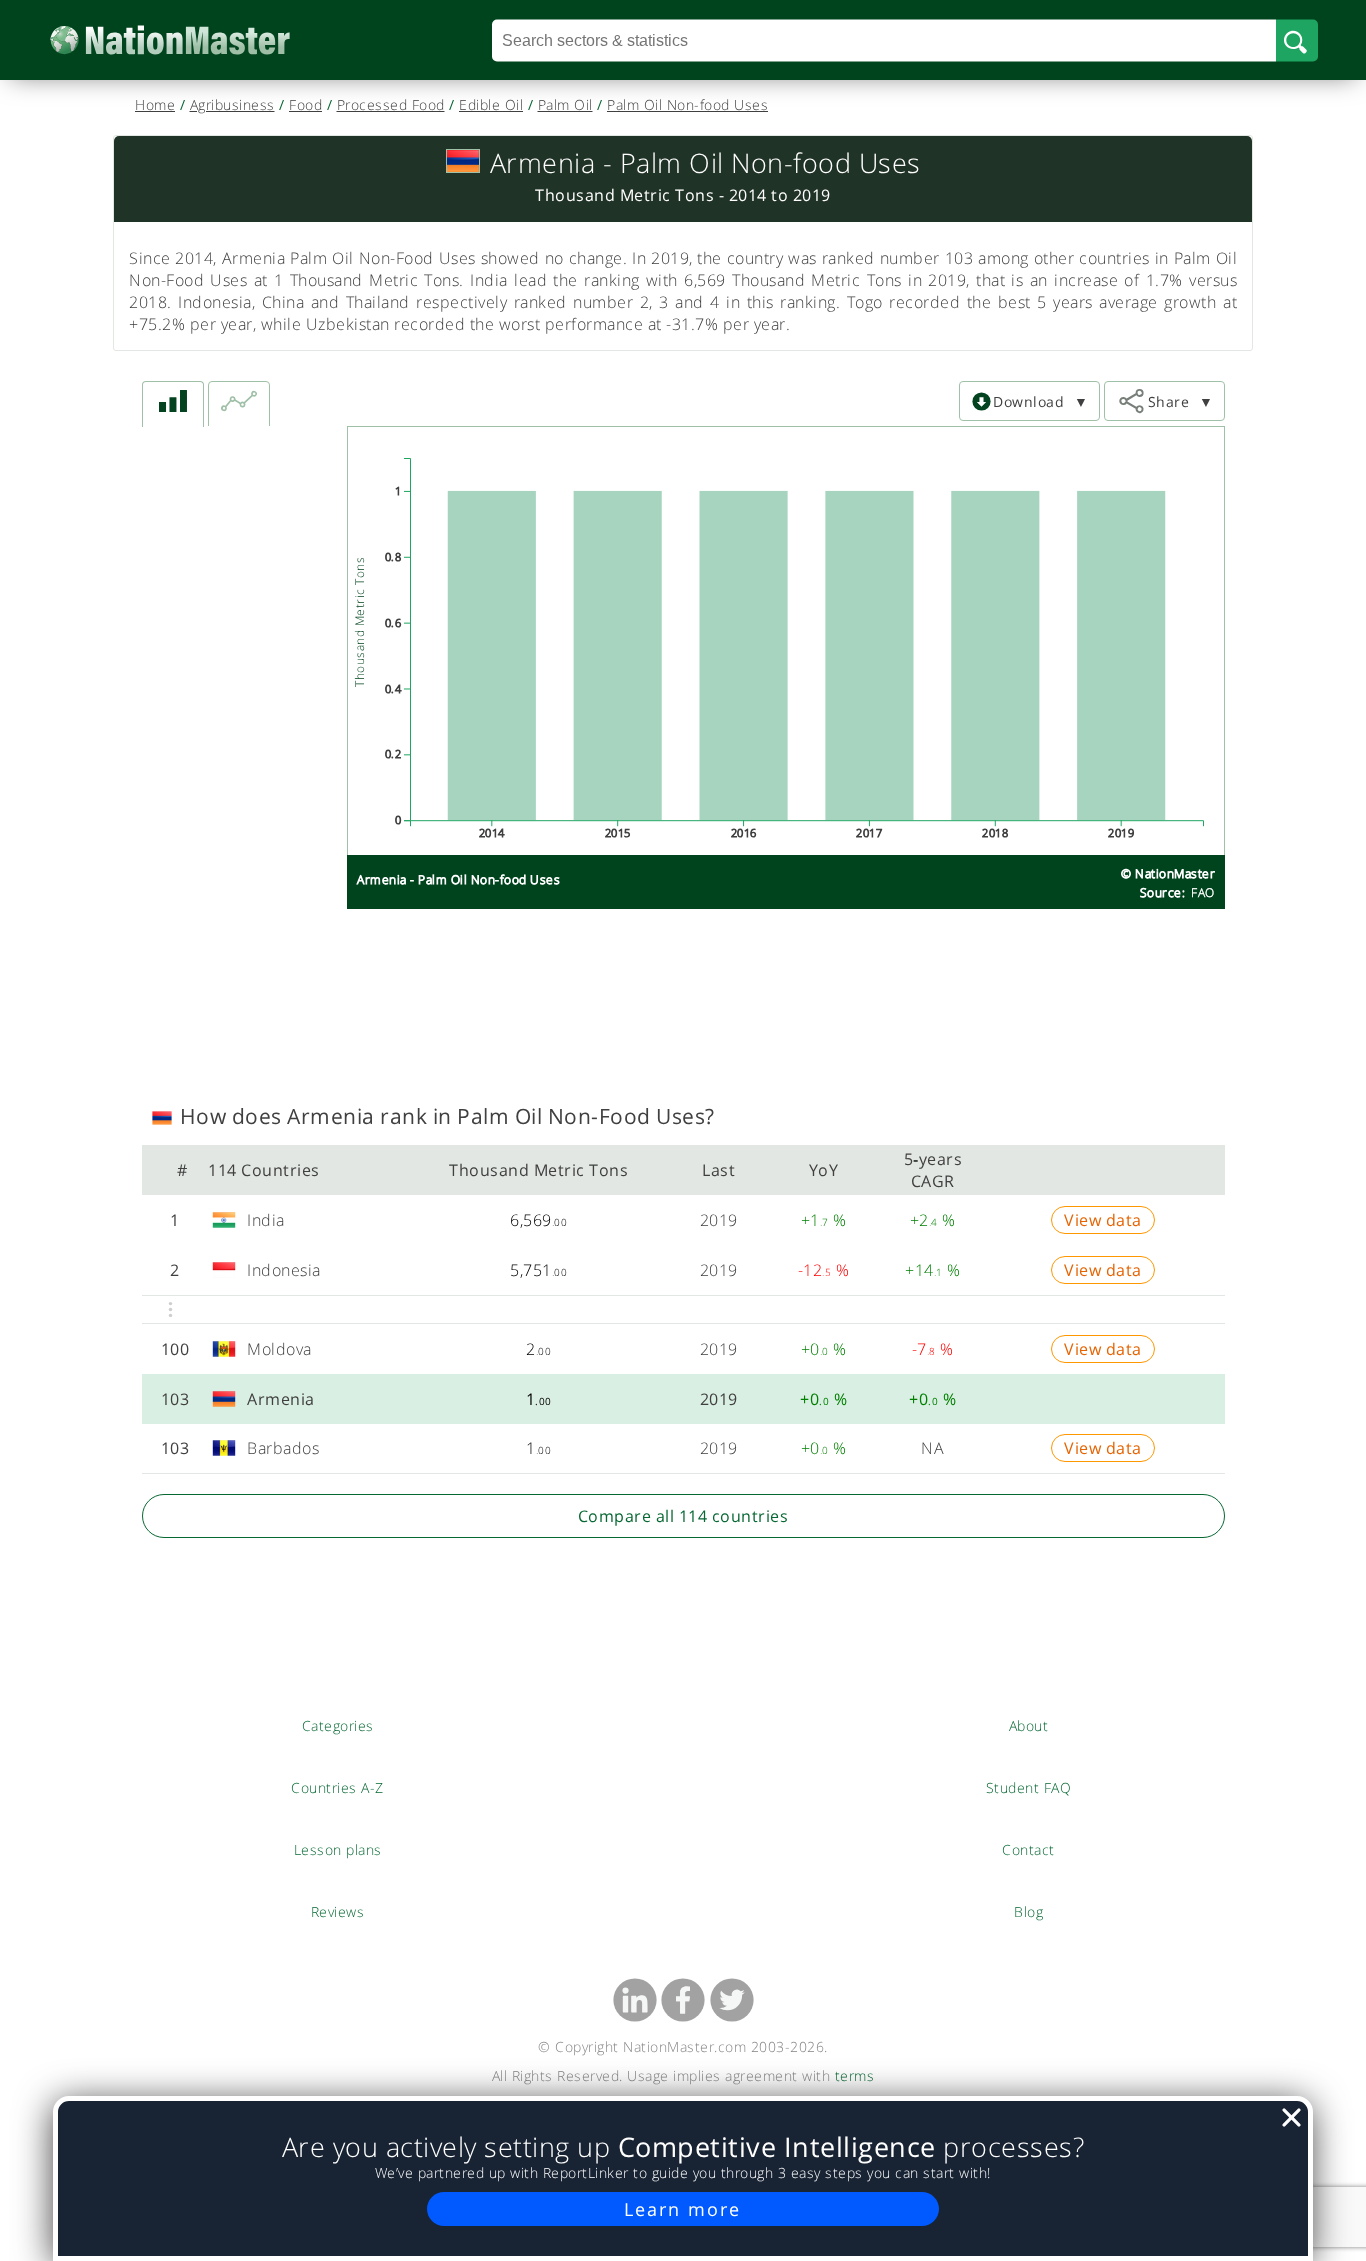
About (1029, 1725)
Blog (1028, 1911)
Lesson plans (337, 1849)
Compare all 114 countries (683, 1516)
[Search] (1297, 40)
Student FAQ (1029, 1787)
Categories (338, 1725)
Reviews (338, 1911)
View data (1103, 1220)
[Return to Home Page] (200, 40)
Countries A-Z (337, 1787)
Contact (1029, 1849)
